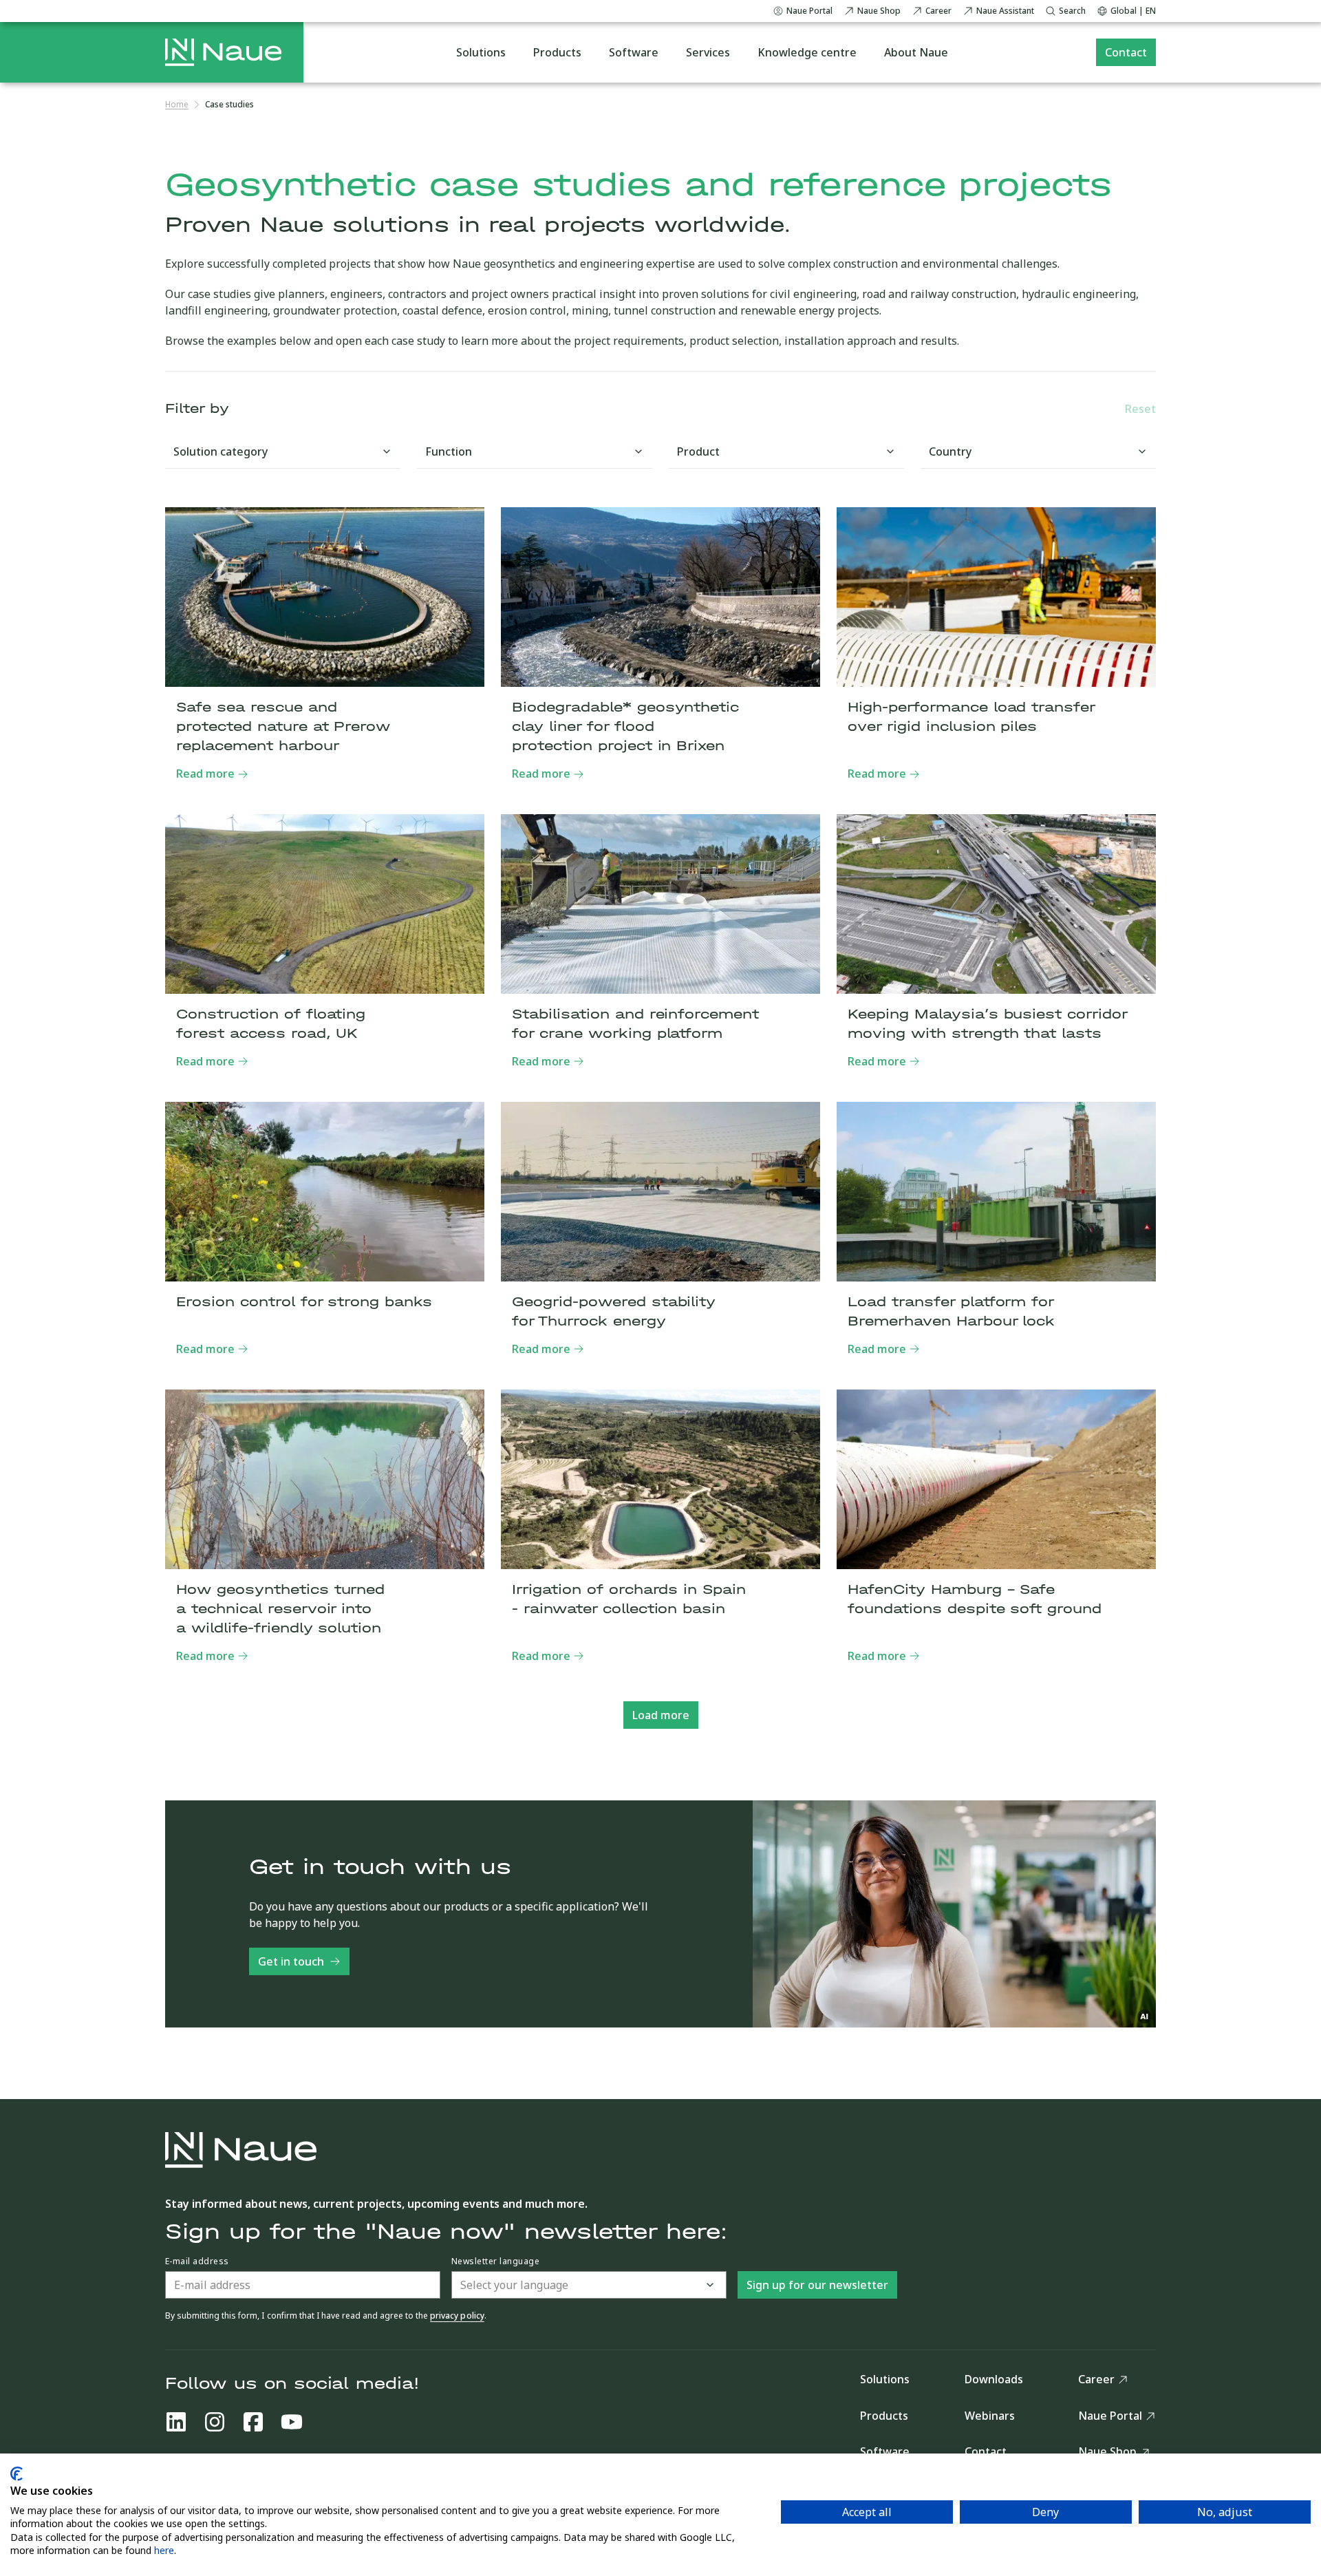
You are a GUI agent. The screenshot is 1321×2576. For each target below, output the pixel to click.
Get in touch (291, 1961)
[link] (229, 105)
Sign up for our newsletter (817, 2285)
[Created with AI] (1145, 2016)
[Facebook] (253, 2422)
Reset (1140, 409)
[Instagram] (215, 2422)
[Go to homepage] (223, 52)
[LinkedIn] (176, 2422)
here (164, 2550)
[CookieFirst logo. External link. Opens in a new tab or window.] (17, 2474)
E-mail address (197, 2261)
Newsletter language (495, 2261)
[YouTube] (292, 2422)
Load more (661, 1715)
